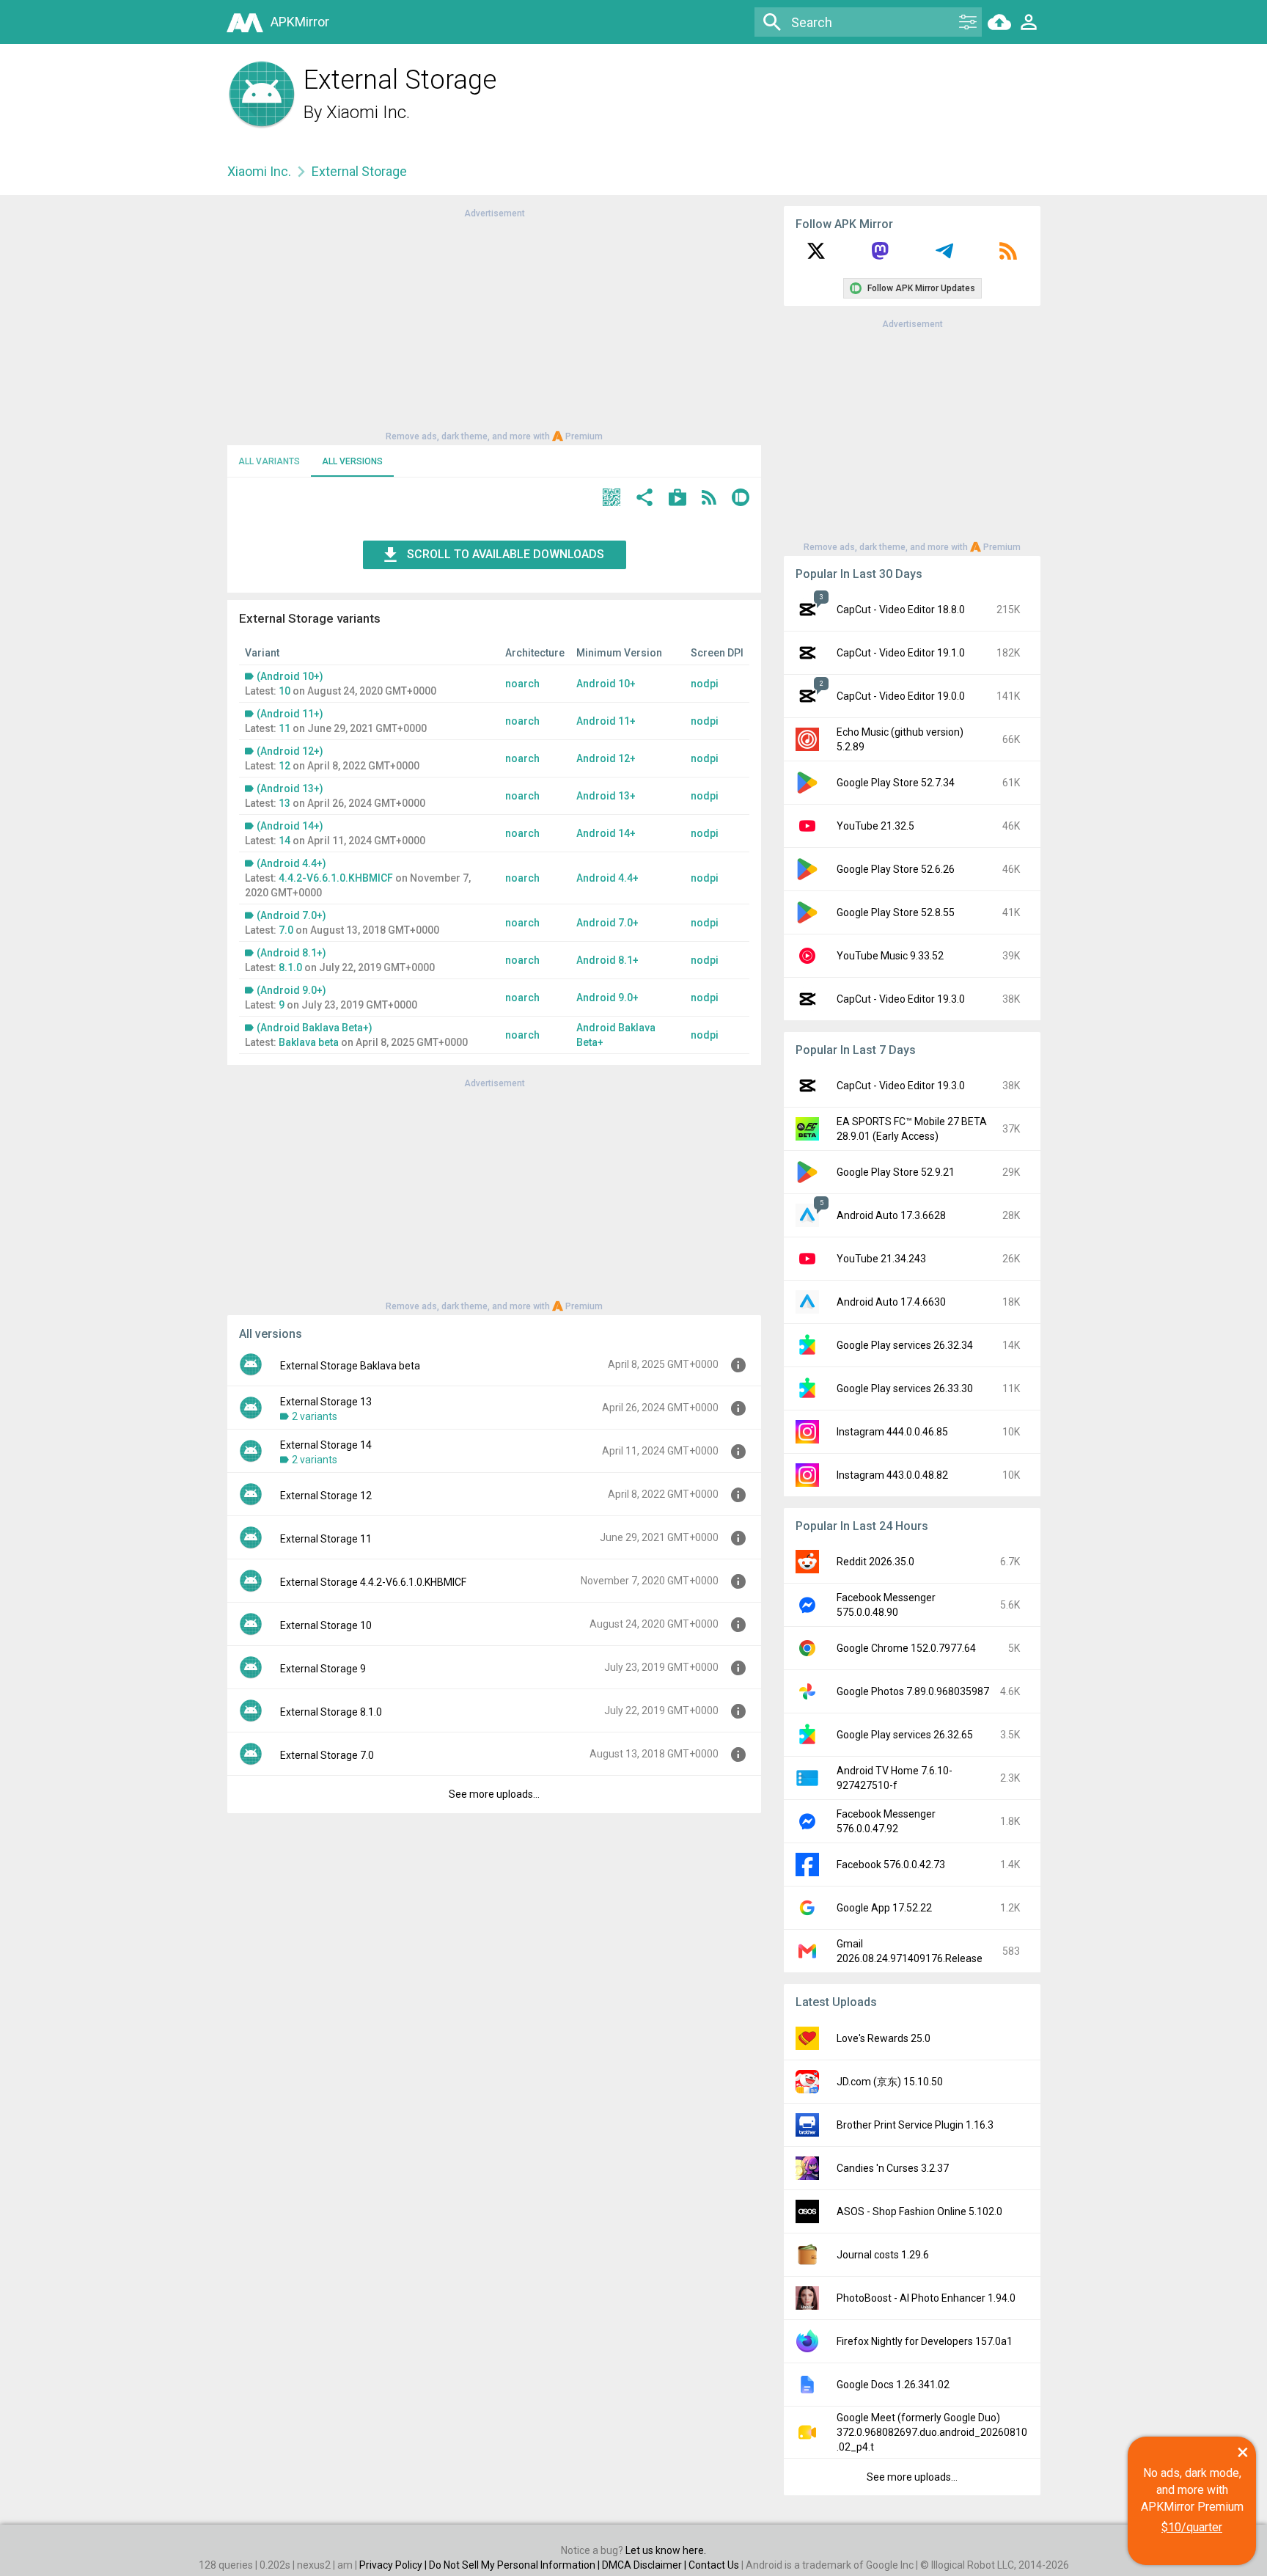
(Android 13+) (290, 788)
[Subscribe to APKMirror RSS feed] (1008, 256)
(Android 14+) (290, 826)
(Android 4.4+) (291, 863)
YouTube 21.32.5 (875, 826)
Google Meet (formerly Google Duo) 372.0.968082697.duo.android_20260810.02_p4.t (932, 2432)
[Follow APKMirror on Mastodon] (880, 256)
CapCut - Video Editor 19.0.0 (901, 696)
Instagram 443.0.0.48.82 (892, 1475)
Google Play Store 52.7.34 (896, 783)
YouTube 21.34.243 (881, 1259)
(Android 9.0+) (291, 990)
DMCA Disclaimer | (645, 2565)
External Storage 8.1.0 (331, 1712)
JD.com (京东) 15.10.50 (890, 2082)
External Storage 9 (323, 1669)
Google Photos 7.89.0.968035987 (913, 1691)
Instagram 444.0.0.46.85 (892, 1432)
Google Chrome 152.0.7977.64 (906, 1648)
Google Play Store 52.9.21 (896, 1172)
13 (284, 803)
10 (284, 691)
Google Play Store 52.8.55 (896, 912)
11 (284, 728)
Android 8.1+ (607, 960)
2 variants (315, 1416)
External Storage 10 (326, 1625)
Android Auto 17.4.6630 (891, 1302)
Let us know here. (666, 2550)
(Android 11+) (290, 714)
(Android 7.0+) (291, 915)
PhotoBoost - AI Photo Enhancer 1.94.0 (926, 2298)
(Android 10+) (290, 676)
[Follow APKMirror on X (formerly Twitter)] (816, 256)
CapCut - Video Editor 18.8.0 (901, 610)
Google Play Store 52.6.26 (896, 869)
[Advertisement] (494, 323)
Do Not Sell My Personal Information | (515, 2565)
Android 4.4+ (607, 878)
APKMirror (300, 22)
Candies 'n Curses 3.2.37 (893, 2168)
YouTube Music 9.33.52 (890, 956)
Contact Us (714, 2565)
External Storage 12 (326, 1496)
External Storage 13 (326, 1402)
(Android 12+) (290, 751)
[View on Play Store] (677, 499)
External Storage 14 (326, 1445)
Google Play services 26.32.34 (905, 1345)
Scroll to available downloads (506, 554)
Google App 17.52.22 (884, 1908)
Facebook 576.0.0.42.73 (891, 1865)
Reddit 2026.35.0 (875, 1562)
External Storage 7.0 (327, 1755)
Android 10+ (606, 684)
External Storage (359, 171)
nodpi (705, 684)
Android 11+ (606, 721)
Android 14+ (606, 833)
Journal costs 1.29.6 (883, 2255)
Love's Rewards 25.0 (884, 2038)
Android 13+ (606, 796)
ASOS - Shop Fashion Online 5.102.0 (919, 2211)
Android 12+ (606, 758)
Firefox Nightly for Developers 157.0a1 (925, 2341)
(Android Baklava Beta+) (315, 1028)
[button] (612, 499)
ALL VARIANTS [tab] (269, 461)
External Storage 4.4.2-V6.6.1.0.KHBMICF (373, 1582)
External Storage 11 (326, 1539)
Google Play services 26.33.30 (905, 1388)
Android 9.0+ (607, 998)
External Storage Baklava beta (350, 1366)
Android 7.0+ (607, 923)
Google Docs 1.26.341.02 (893, 2385)
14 (284, 841)
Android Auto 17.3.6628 (891, 1215)
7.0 (286, 930)
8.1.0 (290, 967)
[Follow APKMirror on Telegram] (944, 256)
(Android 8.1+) (291, 953)
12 (284, 766)
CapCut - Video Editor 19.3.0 (901, 999)
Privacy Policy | (394, 2565)
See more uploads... (494, 1794)
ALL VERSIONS (352, 461)
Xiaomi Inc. (368, 112)
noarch (522, 684)
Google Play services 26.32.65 (905, 1735)
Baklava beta (309, 1042)
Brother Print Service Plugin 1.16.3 (915, 2125)
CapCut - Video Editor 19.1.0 (901, 653)
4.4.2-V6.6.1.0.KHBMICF (336, 878)
